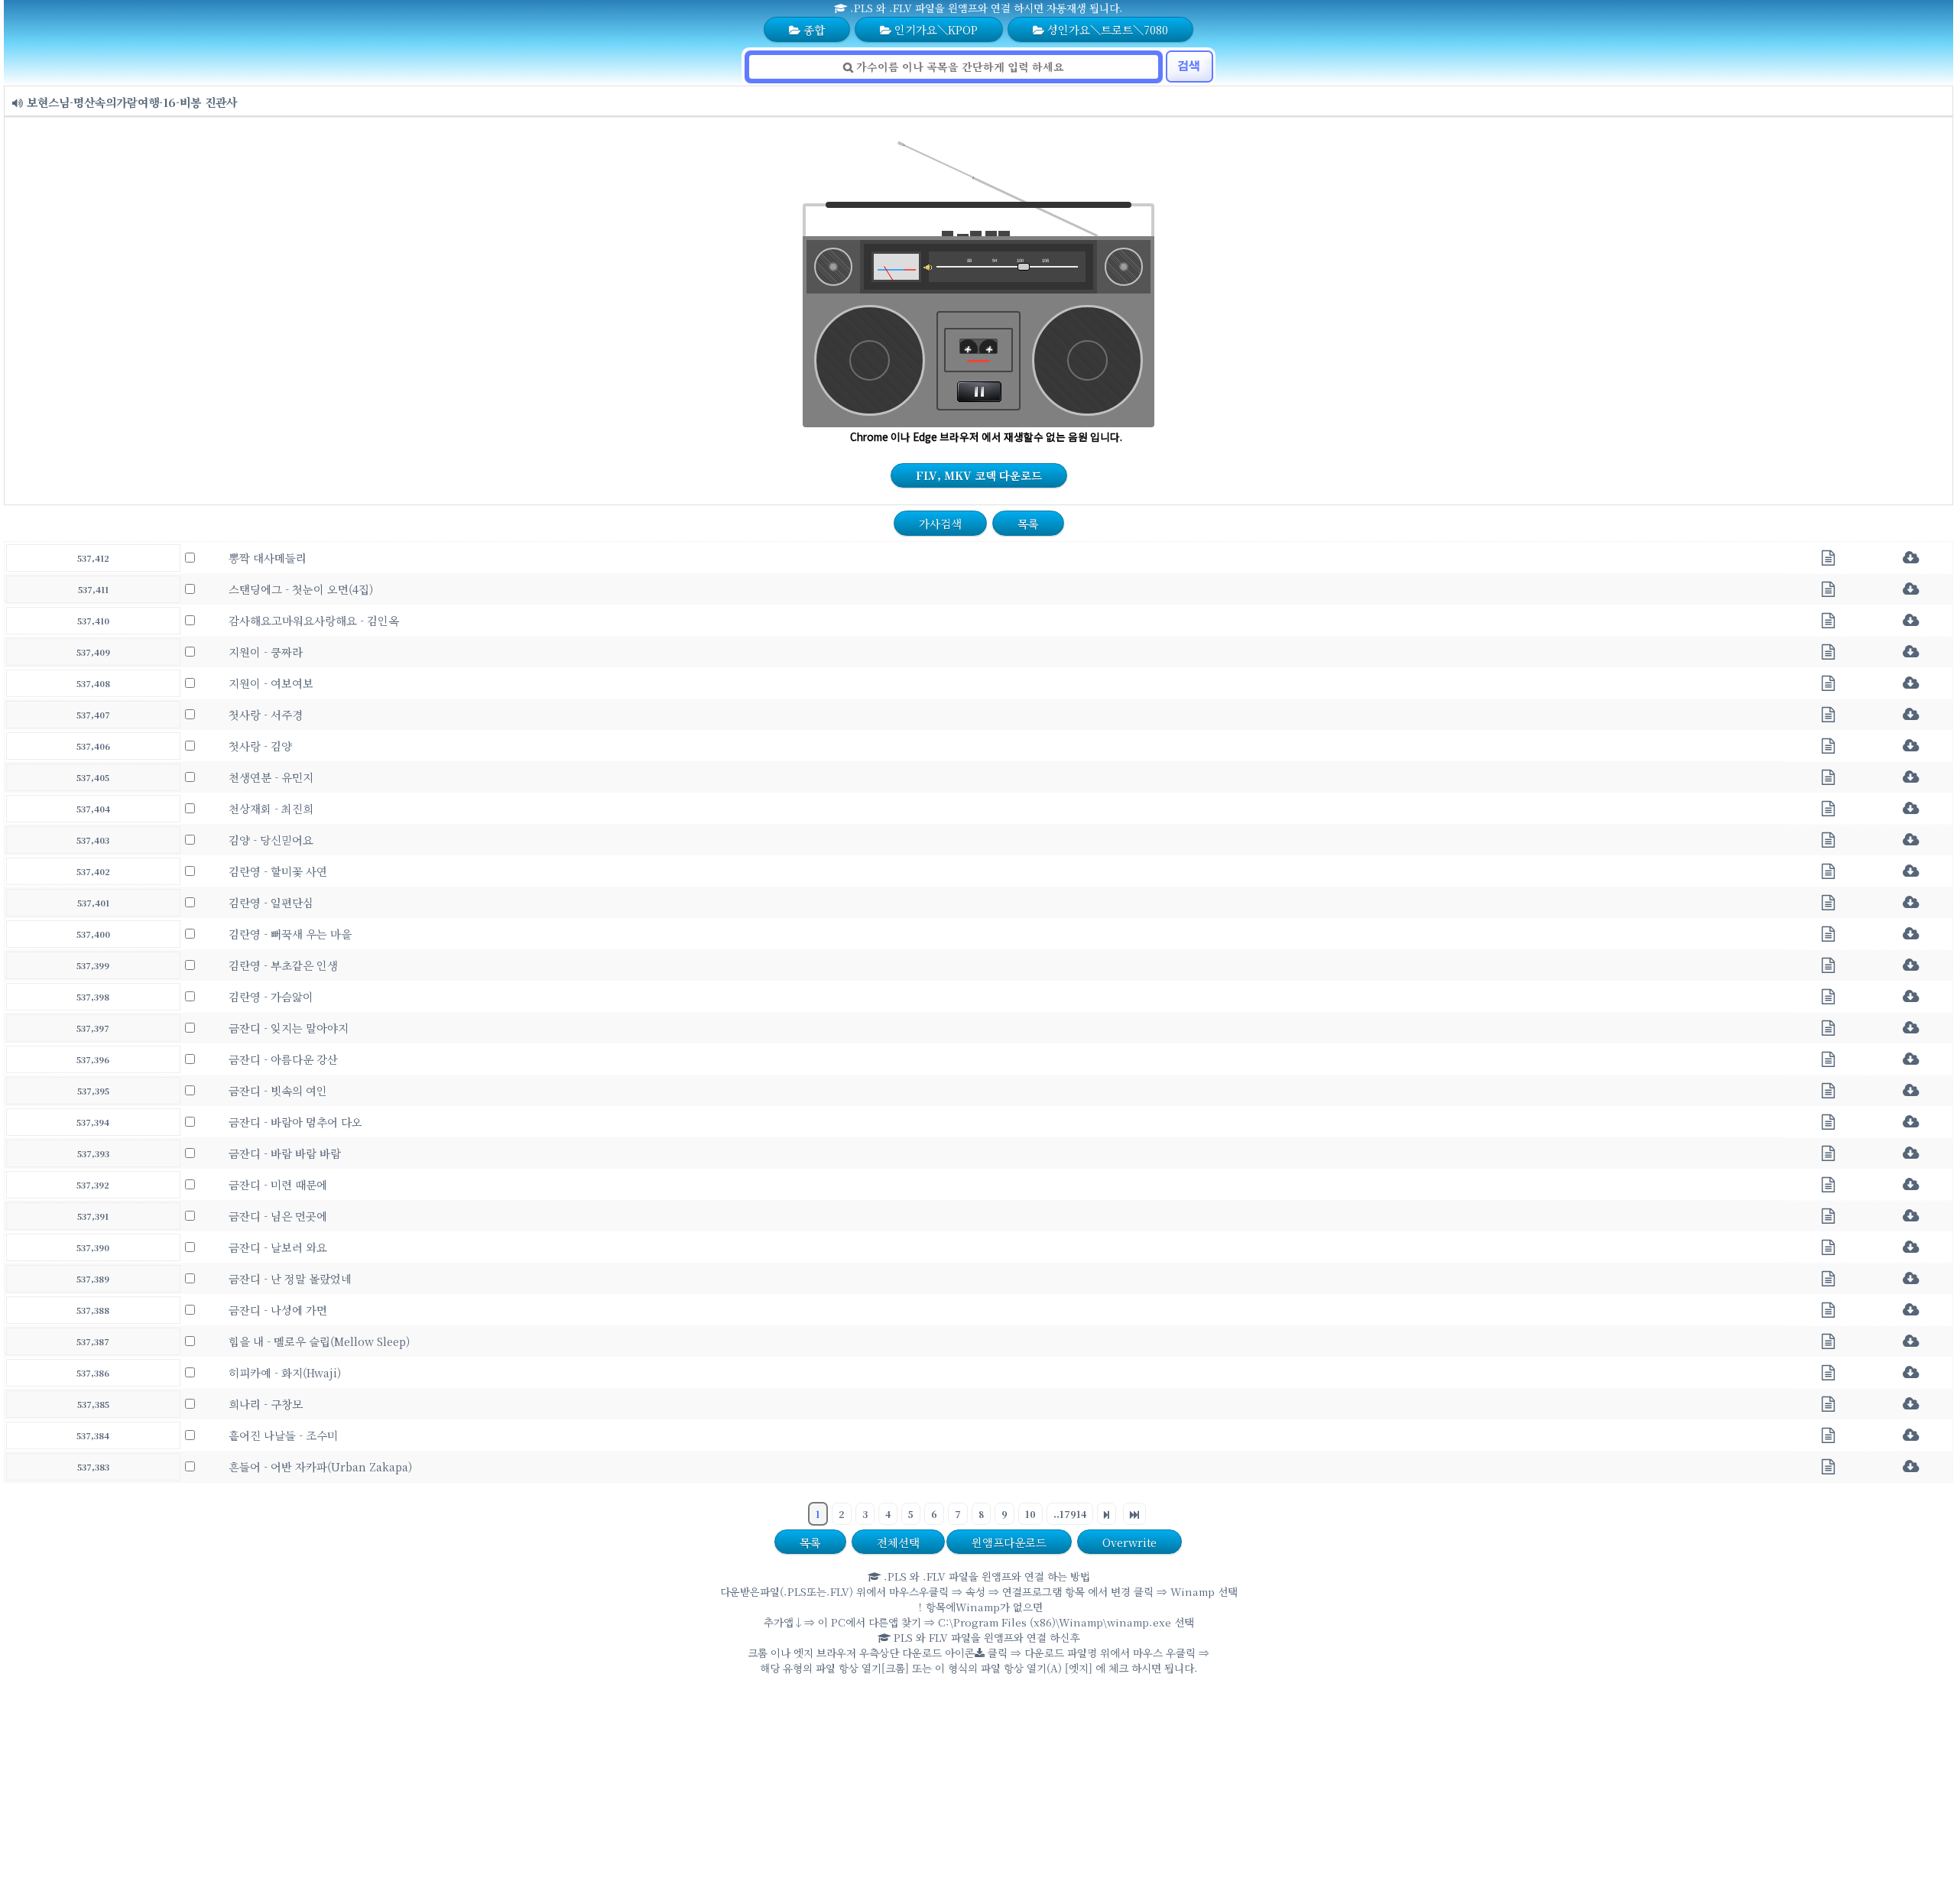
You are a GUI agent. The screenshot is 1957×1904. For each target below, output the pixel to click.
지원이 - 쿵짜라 (266, 652)
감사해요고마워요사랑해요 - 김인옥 (314, 620)
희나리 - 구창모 (266, 1404)
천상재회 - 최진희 (271, 808)
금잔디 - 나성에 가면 (278, 1310)
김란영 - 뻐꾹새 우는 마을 (290, 934)
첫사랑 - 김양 (260, 746)
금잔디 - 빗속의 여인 (278, 1090)
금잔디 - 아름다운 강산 (283, 1059)
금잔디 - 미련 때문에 (278, 1184)
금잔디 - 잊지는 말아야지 (289, 1028)
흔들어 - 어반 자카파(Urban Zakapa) (320, 1466)
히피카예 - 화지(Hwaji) (285, 1372)
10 (1030, 1514)
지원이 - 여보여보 (271, 683)
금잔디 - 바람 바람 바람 (285, 1153)
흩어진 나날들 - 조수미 (283, 1435)
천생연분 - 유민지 (271, 777)
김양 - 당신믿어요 (271, 840)
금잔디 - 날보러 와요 (278, 1247)
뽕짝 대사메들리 (268, 558)
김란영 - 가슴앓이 (271, 996)
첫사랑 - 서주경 (266, 714)
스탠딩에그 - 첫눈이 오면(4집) (301, 589)
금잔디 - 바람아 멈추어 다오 (295, 1122)
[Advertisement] (978, 1793)
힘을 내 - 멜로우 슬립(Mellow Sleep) (319, 1341)
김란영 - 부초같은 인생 (283, 965)
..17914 (1070, 1514)
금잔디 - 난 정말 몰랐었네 (290, 1278)
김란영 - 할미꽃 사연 (278, 871)
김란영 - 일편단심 (271, 902)
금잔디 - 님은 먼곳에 (278, 1216)
